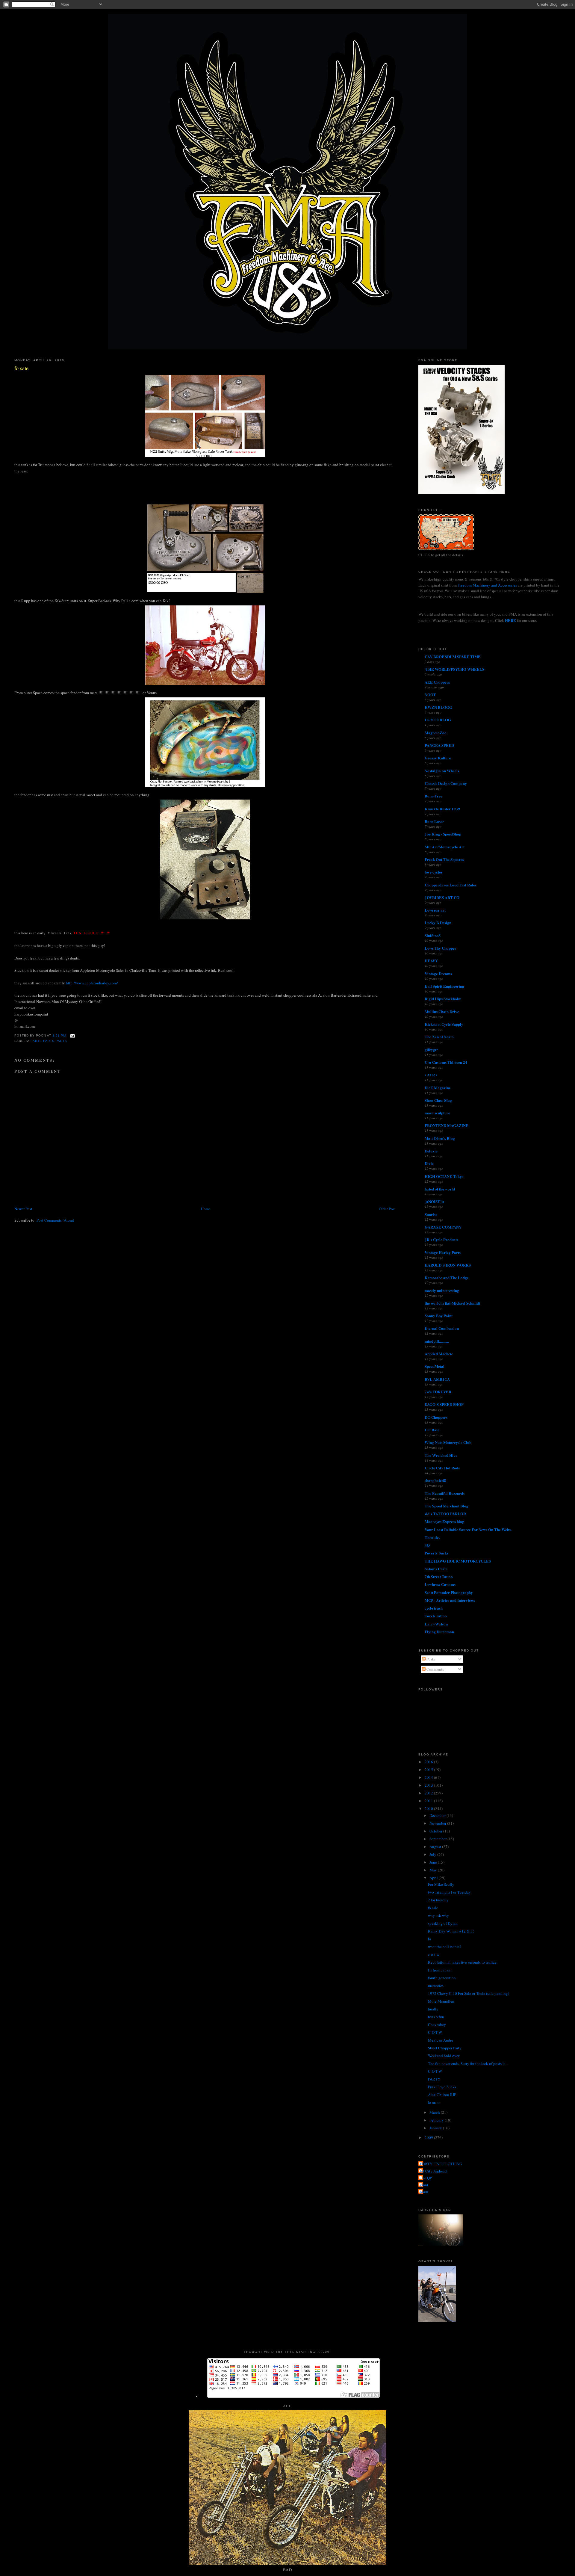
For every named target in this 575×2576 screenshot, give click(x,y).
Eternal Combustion (442, 1328)
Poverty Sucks (436, 1553)
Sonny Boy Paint (439, 1316)
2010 (429, 1809)
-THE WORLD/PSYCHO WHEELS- (455, 669)
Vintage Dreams (438, 973)
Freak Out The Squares (444, 859)
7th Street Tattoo (439, 1576)
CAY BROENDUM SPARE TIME (453, 657)
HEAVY (431, 961)
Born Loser (434, 821)
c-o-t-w (434, 1954)
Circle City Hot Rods (442, 1468)
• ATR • (431, 1075)
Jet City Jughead (433, 2171)
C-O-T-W (435, 2032)
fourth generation (442, 1978)
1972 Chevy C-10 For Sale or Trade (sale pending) (469, 1993)
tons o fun (436, 2017)
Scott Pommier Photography (449, 1592)
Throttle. (432, 1537)
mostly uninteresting (442, 1290)
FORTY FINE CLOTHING (441, 2164)
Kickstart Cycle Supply (444, 1024)
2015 (429, 1770)
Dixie (429, 1163)
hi (430, 1939)
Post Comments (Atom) (55, 1220)
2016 (429, 1762)
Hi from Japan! (440, 1970)
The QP (426, 2178)
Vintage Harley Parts (443, 1252)
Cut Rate (432, 1430)
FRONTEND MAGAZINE (447, 1125)
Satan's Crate (436, 1569)
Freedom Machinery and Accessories (488, 585)
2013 (429, 1785)
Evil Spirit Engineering (444, 986)
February (437, 2120)
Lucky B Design (438, 923)
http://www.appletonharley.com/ (92, 983)
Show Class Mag (438, 1100)
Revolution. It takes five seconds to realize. (463, 1962)
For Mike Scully (441, 1884)
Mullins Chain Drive (442, 1011)
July (433, 1854)
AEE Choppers (437, 682)
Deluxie (431, 1151)
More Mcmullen (441, 2001)
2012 (429, 1793)
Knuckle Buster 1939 (442, 809)
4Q (427, 1545)
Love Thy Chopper (441, 948)
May (434, 1870)
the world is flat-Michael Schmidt (452, 1303)
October (436, 1831)
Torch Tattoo (436, 1616)
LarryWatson (436, 1624)
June (434, 1862)
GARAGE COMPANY (443, 1227)
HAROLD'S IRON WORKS (448, 1265)
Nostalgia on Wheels (442, 771)
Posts (430, 1659)
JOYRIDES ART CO (442, 897)
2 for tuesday (438, 1900)
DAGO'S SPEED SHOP (444, 1404)
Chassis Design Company (446, 783)
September (438, 1839)
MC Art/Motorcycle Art (445, 847)
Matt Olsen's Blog (440, 1138)
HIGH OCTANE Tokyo (444, 1176)
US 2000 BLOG (438, 720)
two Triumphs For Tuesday (449, 1892)
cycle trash (434, 1608)
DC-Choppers (436, 1417)
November (438, 1823)
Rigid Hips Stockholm (443, 999)
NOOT (430, 695)
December (438, 1815)
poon (424, 2192)
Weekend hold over (444, 2056)
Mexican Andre (441, 2040)
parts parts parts (49, 1041)
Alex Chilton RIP (442, 2095)
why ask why (438, 1915)
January (436, 2128)
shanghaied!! (435, 1480)
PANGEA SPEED (439, 745)
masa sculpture (437, 1113)
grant (424, 2185)
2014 (429, 1777)
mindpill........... (437, 1341)
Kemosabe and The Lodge (447, 1278)
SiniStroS (433, 935)
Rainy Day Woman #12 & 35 (451, 1931)
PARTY (434, 2079)
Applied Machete (439, 1354)
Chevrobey (437, 2024)
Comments (435, 1669)
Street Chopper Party (445, 2048)
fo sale (21, 368)
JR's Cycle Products (441, 1239)
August (436, 1847)
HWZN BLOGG (438, 707)
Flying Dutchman (439, 1632)
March (435, 2112)
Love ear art (435, 910)
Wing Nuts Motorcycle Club (448, 1442)
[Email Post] (72, 1035)
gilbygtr (431, 1050)
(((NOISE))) (434, 1201)
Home (206, 1209)
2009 (429, 2137)
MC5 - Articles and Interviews (450, 1600)
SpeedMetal (435, 1366)
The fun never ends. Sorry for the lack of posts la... (468, 2063)
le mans (434, 2102)
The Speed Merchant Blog (447, 1506)
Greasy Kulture (438, 758)
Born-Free (433, 796)
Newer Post (23, 1209)
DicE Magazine (438, 1088)
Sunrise (431, 1214)
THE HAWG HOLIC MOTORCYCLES (458, 1561)
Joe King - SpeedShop (443, 834)
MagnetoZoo (436, 733)
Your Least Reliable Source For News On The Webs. (468, 1529)
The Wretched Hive (441, 1455)
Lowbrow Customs (440, 1584)
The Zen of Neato (439, 1037)
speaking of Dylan (443, 1923)
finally (433, 2009)
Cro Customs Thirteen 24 (446, 1062)
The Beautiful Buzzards (445, 1493)
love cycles (433, 872)
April (434, 1878)
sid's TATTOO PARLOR (445, 1514)
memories (436, 1986)
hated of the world (440, 1189)
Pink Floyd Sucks (442, 2087)
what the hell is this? (445, 1947)
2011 (429, 1801)
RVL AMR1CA (437, 1379)
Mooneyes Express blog (444, 1521)
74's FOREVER (438, 1392)
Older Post (387, 1209)
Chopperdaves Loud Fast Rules (451, 885)
